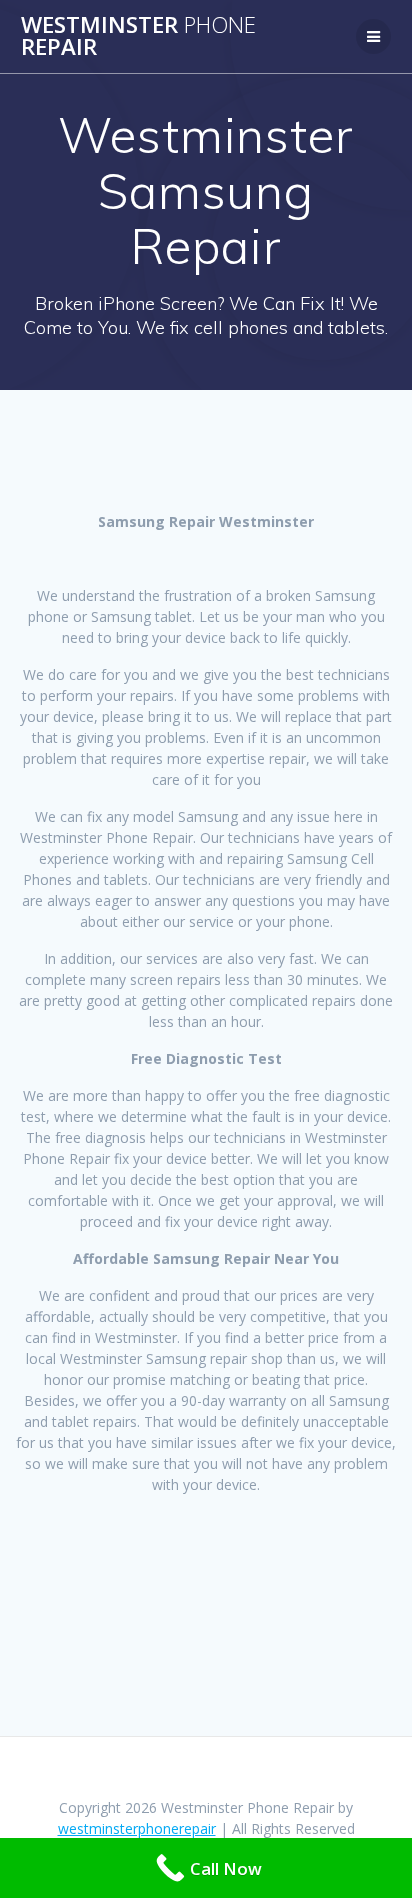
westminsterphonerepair (137, 1828)
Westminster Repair (138, 36)
